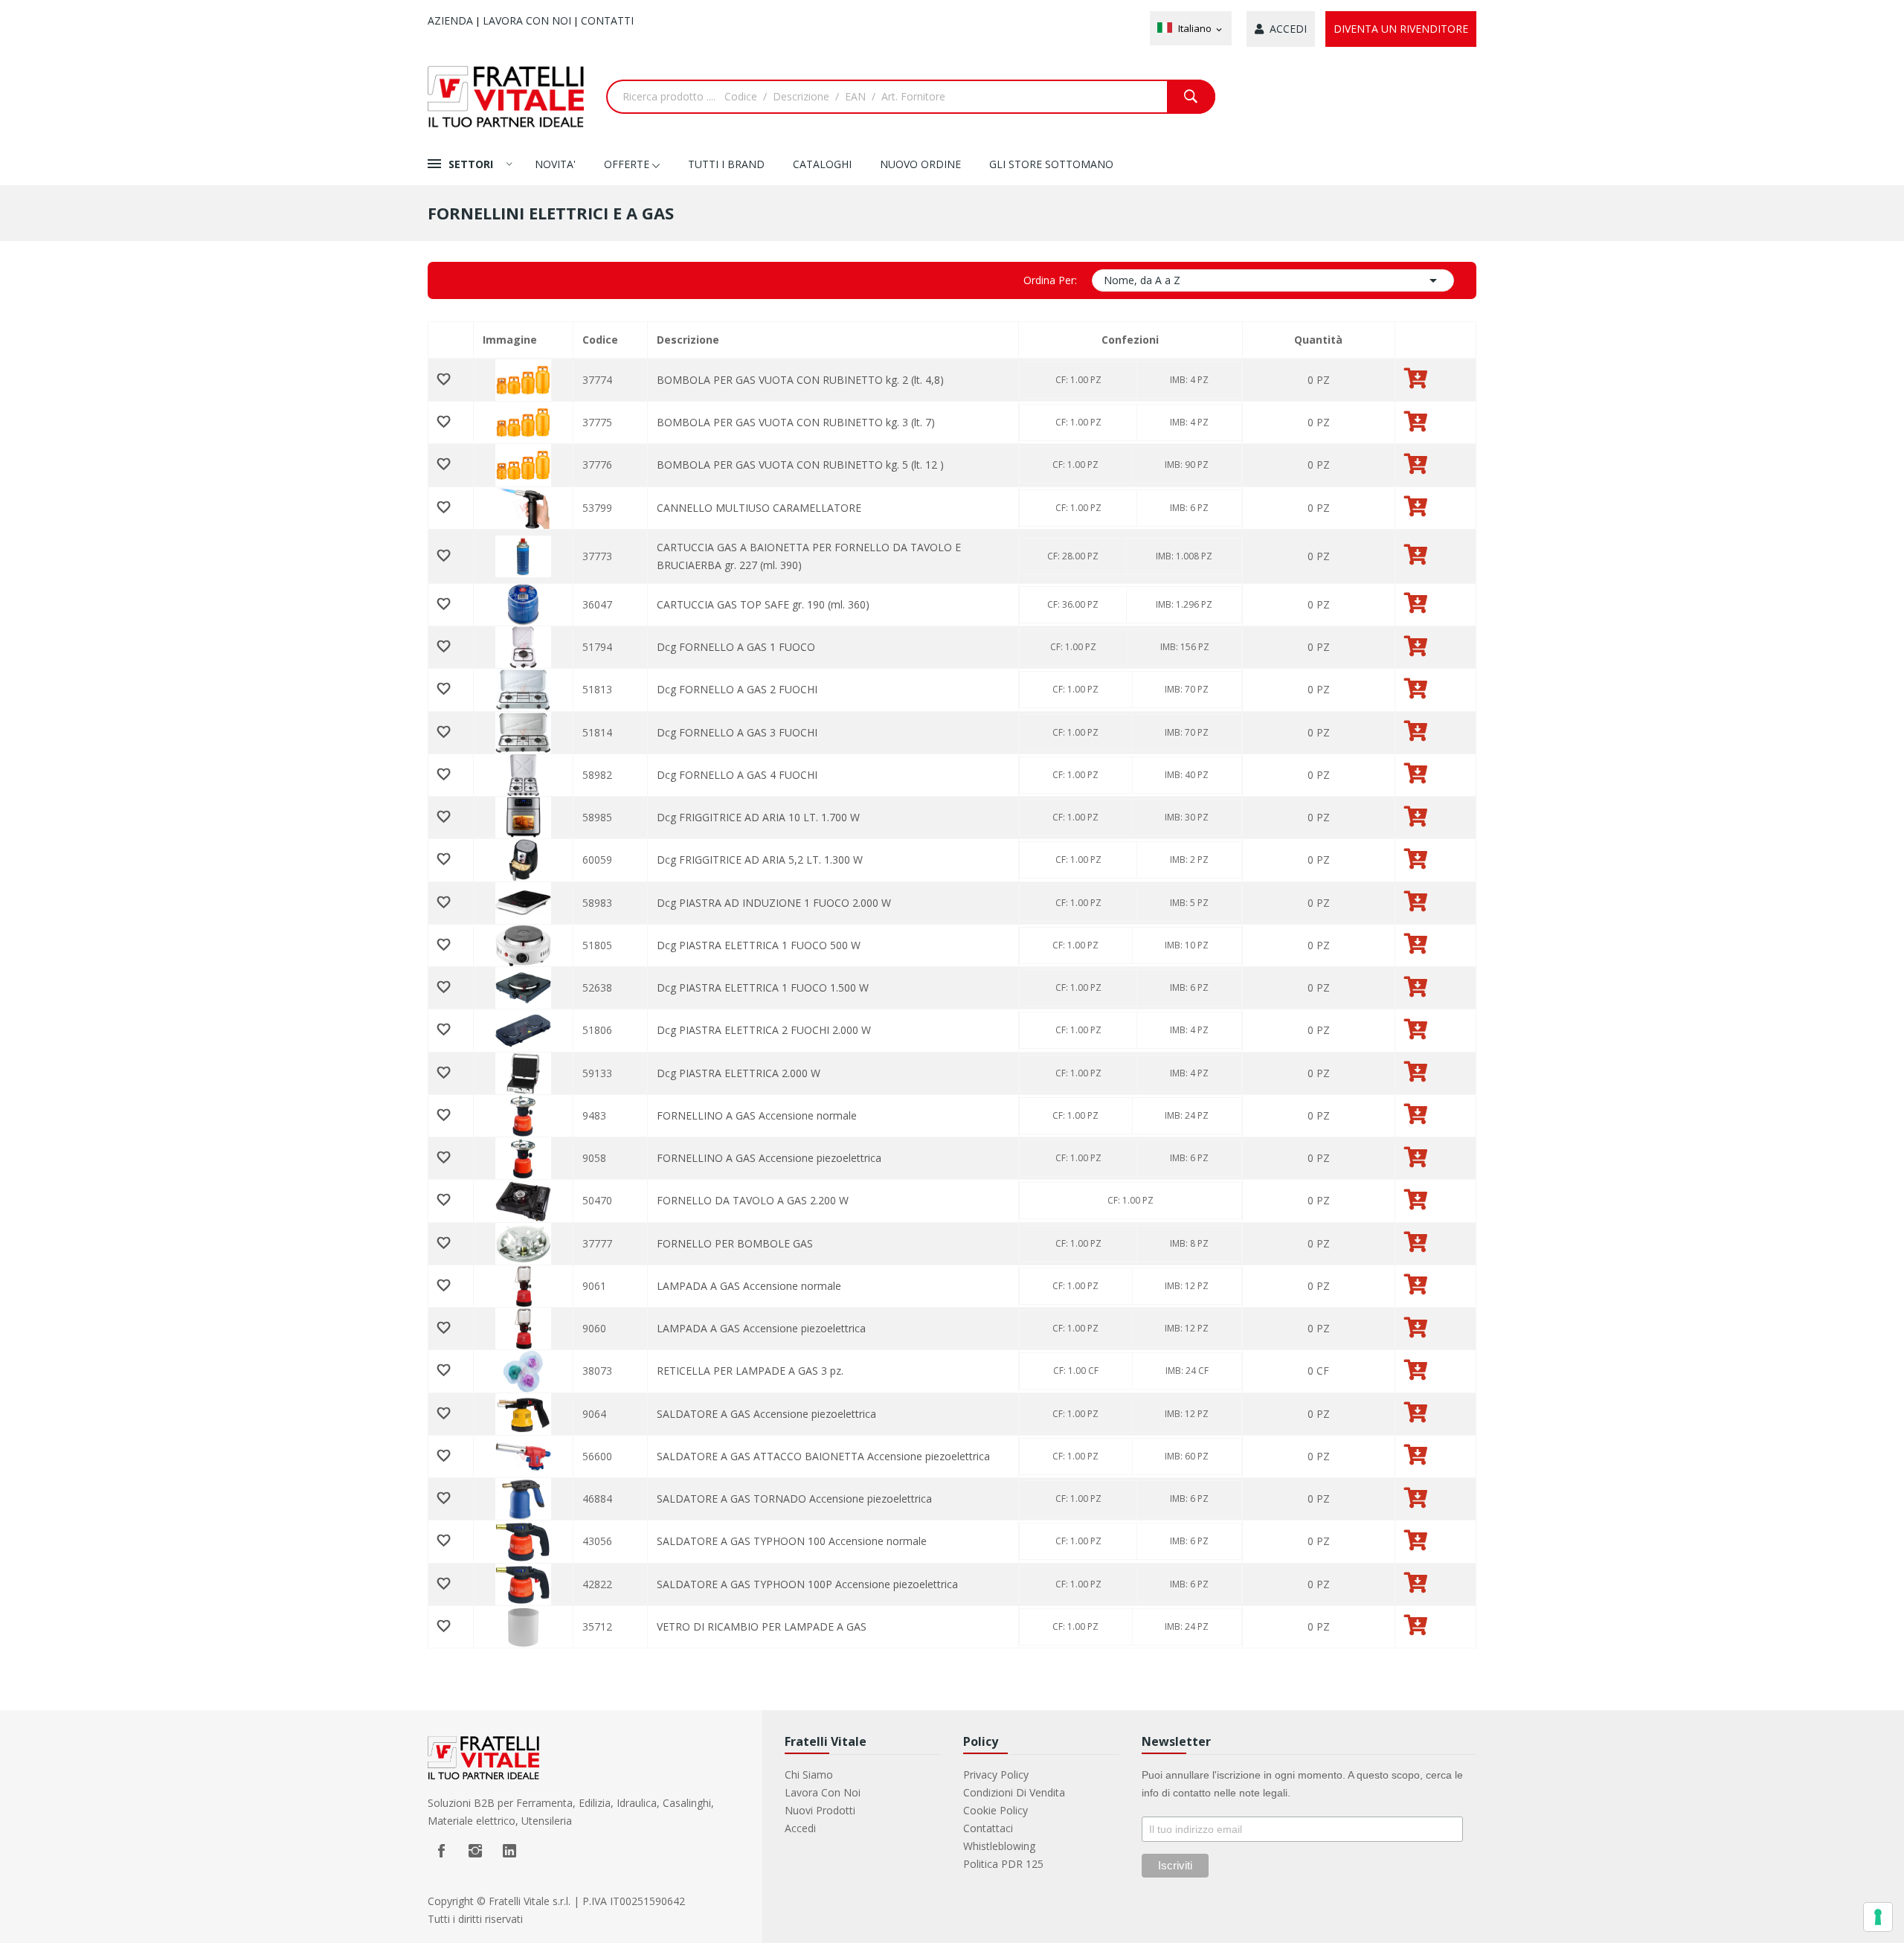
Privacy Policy (996, 1775)
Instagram (475, 1851)
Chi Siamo (809, 1775)
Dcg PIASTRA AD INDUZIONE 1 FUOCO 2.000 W (774, 903)
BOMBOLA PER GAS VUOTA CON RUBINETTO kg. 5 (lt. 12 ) (800, 465)
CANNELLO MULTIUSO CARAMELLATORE (759, 508)
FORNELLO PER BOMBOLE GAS (735, 1243)
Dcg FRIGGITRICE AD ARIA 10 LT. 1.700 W (758, 817)
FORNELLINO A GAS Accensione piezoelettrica (769, 1158)
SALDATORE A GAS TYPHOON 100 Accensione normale (792, 1541)
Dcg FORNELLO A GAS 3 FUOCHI (737, 732)
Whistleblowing (999, 1846)
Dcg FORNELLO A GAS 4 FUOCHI (737, 775)
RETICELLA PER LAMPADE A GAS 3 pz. (750, 1371)
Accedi (800, 1828)
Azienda (450, 20)
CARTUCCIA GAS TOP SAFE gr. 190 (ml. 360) (763, 604)
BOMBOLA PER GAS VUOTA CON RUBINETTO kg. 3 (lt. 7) (796, 422)
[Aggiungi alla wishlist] (451, 380)
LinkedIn (509, 1851)
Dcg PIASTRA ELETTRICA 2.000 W (739, 1073)
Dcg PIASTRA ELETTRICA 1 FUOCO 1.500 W (763, 987)
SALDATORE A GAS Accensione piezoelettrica (766, 1414)
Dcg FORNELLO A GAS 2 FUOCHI (737, 689)
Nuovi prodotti (820, 1810)
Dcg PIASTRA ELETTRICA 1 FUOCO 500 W (759, 945)
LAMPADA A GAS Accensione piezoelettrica (761, 1328)
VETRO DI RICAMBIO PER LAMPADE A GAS (762, 1626)
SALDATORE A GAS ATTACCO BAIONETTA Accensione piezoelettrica (823, 1456)
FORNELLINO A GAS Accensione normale (757, 1115)
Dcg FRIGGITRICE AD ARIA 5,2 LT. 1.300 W (760, 860)
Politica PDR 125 (1003, 1864)
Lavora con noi (527, 20)
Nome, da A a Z (1273, 280)
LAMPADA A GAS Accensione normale (749, 1286)
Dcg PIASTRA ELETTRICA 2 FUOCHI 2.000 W (764, 1030)
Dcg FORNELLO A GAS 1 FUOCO (736, 647)
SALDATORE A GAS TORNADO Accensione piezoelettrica (794, 1499)
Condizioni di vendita (1014, 1792)
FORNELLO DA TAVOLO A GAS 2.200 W (753, 1200)
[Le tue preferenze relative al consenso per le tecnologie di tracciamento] (1878, 1917)
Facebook (441, 1851)
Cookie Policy (996, 1810)
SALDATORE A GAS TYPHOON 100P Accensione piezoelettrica (807, 1584)
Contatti (607, 20)
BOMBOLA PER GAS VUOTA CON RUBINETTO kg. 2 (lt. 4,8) (800, 380)
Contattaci (988, 1828)
